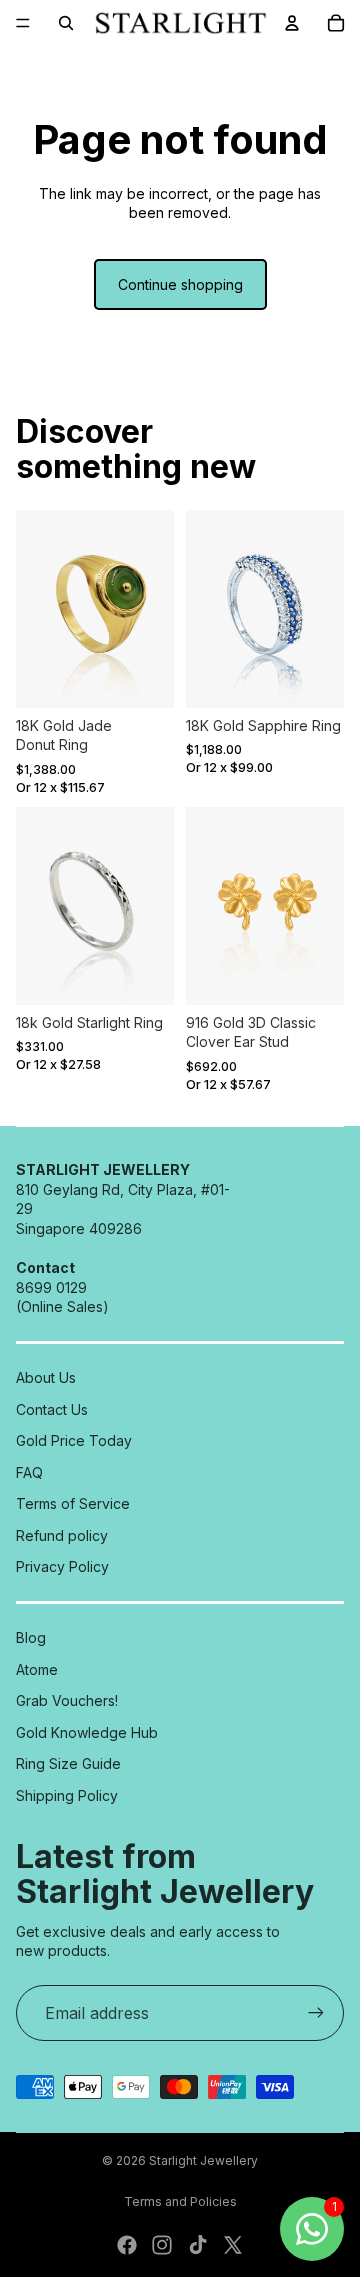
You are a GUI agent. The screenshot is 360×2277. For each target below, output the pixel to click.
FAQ (29, 1472)
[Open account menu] (292, 23)
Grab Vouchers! (67, 1700)
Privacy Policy (62, 1566)
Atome (37, 1669)
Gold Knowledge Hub (87, 1732)
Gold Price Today (74, 1440)
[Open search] (66, 23)
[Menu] (23, 23)
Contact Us (52, 1409)
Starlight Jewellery (203, 2160)
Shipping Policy (67, 1795)
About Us (46, 1377)
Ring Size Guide (68, 1763)
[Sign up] (316, 2013)
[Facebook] (127, 2245)
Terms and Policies (180, 2201)
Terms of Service (73, 1503)
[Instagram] (162, 2245)
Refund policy (62, 1535)
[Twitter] (233, 2245)
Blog (31, 1637)
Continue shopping (180, 284)
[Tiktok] (198, 2245)
